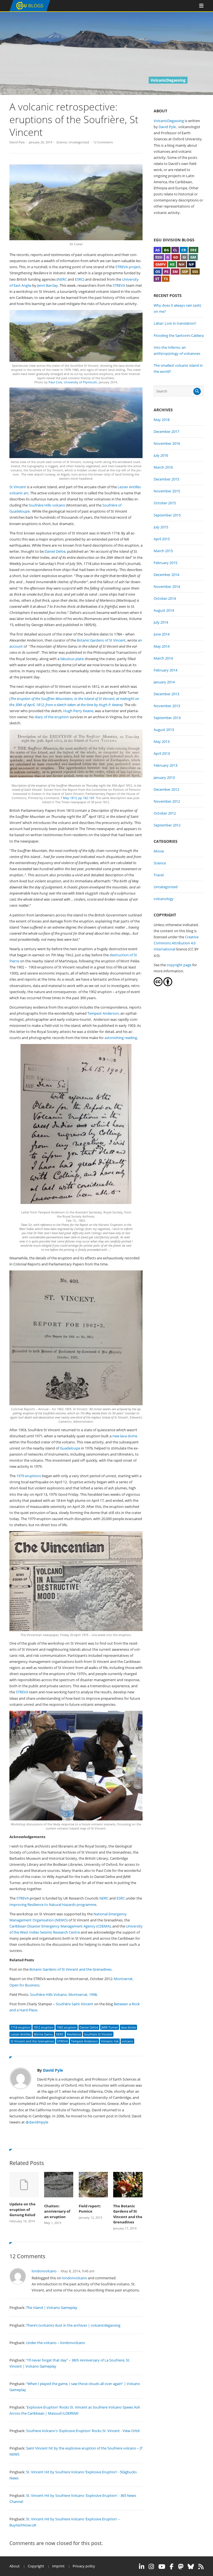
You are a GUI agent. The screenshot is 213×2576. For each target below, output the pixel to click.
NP (191, 264)
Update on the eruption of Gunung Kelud (22, 2209)
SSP (185, 272)
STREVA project (128, 267)
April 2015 (162, 539)
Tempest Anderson (103, 1013)
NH (182, 264)
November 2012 (167, 801)
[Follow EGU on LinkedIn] (142, 2567)
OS (158, 272)
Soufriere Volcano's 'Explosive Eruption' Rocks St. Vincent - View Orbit (83, 2431)
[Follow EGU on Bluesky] (191, 2567)
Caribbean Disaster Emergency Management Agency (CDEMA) (60, 1926)
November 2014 (167, 586)
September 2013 (167, 718)
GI (184, 257)
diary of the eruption (52, 717)
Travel (159, 875)
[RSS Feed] (201, 2567)
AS (158, 250)
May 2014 (162, 646)
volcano (127, 2041)
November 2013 (167, 706)
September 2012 (167, 825)
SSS (195, 272)
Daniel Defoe (55, 551)
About (15, 2566)
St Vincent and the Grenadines (32, 2041)
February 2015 (165, 563)
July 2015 (161, 527)
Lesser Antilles (21, 2034)
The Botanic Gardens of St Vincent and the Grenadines (128, 2214)
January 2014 (164, 682)
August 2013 (164, 730)
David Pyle (17, 142)
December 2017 (166, 432)
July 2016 (161, 455)
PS (166, 272)
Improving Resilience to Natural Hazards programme (53, 1905)
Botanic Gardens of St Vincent (101, 640)
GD (176, 257)
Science (62, 142)
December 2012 (166, 789)
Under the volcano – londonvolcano (56, 2343)
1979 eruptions (29, 1476)
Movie (159, 851)
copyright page (179, 965)
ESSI (159, 257)
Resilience (74, 2034)
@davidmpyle (37, 2122)
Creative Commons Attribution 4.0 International (176, 943)
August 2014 (164, 610)
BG (166, 250)
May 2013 (162, 741)
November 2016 (167, 443)
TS (166, 279)
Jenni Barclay (48, 285)
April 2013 (162, 753)
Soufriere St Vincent (98, 2034)
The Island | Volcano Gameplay (52, 2308)
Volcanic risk (110, 2041)
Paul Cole (55, 382)
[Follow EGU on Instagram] (151, 2567)
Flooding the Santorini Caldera (179, 335)
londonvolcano (44, 2271)
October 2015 (165, 503)
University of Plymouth (80, 382)
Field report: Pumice (90, 2209)
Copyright (36, 2566)
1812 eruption (44, 2027)
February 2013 (165, 765)
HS (172, 264)
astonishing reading (121, 1038)
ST (157, 279)
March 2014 (163, 658)
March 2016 (163, 467)
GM (193, 257)
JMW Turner (110, 2027)
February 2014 (165, 670)
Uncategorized (79, 142)
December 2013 (166, 694)
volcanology (164, 899)
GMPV (160, 264)
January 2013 (164, 777)
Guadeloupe (70, 1448)
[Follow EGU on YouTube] (162, 2567)
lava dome (128, 2027)
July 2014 (161, 622)
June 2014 (162, 634)
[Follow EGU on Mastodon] (181, 2567)
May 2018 (162, 420)
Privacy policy (84, 2566)
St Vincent (18, 487)
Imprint (58, 2566)
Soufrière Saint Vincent (74, 2004)
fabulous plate (72, 659)
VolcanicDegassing (169, 121)
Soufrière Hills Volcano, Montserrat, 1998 (63, 1994)
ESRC (79, 279)
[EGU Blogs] (30, 10)
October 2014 (165, 598)
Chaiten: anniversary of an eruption (57, 2211)
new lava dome (125, 1436)
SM (175, 272)
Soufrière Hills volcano (47, 505)
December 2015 (166, 479)
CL (175, 250)
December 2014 (166, 575)
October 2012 (165, 813)
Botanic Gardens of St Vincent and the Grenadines (70, 1969)
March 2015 (163, 551)
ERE (193, 250)
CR (184, 250)
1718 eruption (21, 2027)
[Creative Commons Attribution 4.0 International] (158, 985)
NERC (62, 279)
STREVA (119, 285)
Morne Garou (43, 2034)
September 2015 (167, 515)
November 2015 (167, 491)
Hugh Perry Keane (78, 711)
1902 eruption (67, 2027)
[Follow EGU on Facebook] (172, 2567)
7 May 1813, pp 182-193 (77, 798)
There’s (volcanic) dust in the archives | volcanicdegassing (73, 2325)
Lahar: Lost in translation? (175, 323)
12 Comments (103, 142)
